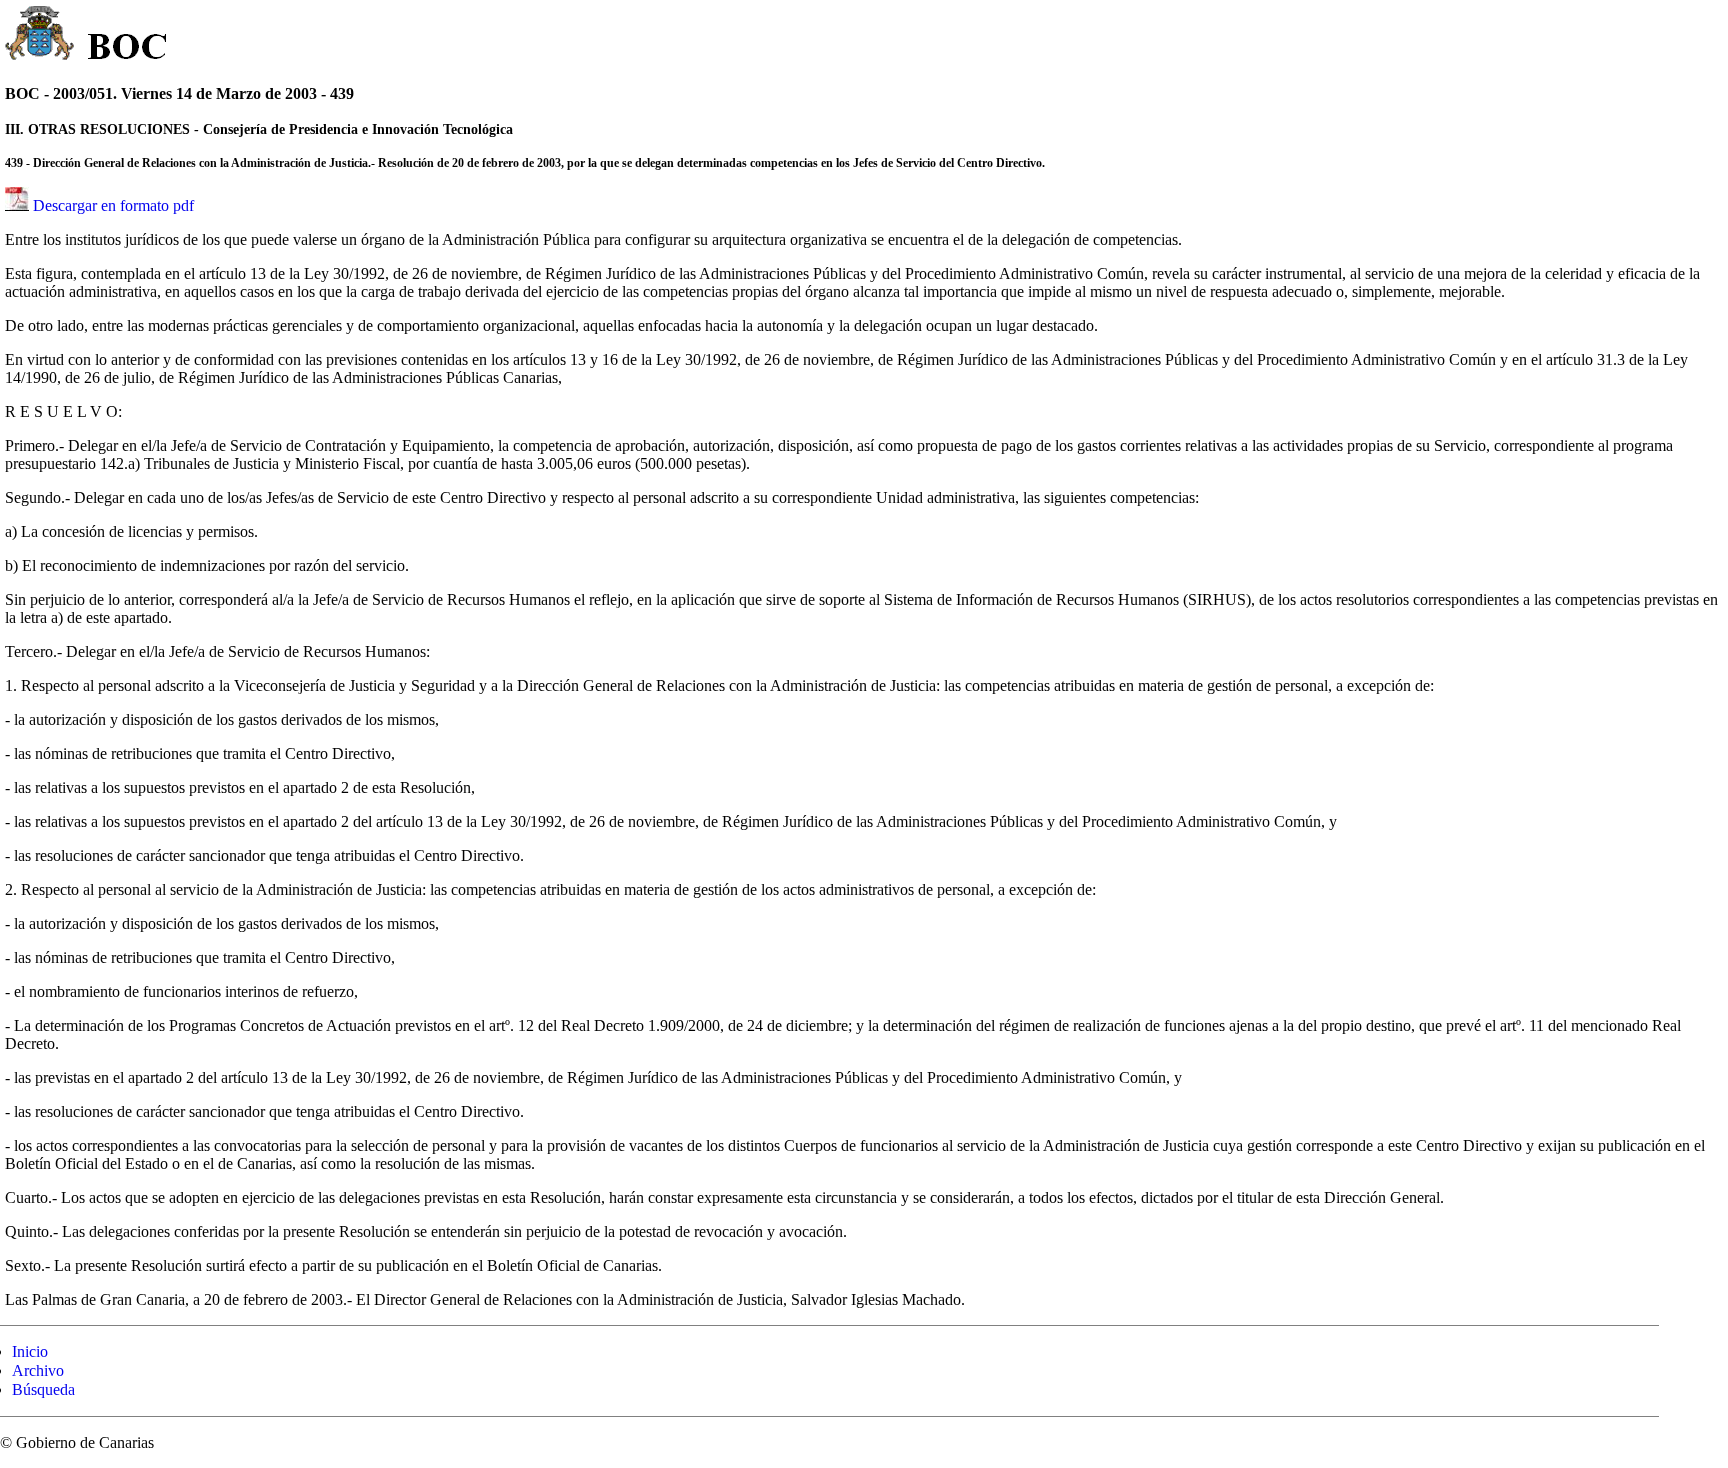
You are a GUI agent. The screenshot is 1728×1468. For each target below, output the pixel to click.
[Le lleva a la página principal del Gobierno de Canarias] (40, 36)
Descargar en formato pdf (113, 205)
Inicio (30, 1351)
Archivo (38, 1370)
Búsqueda (43, 1389)
